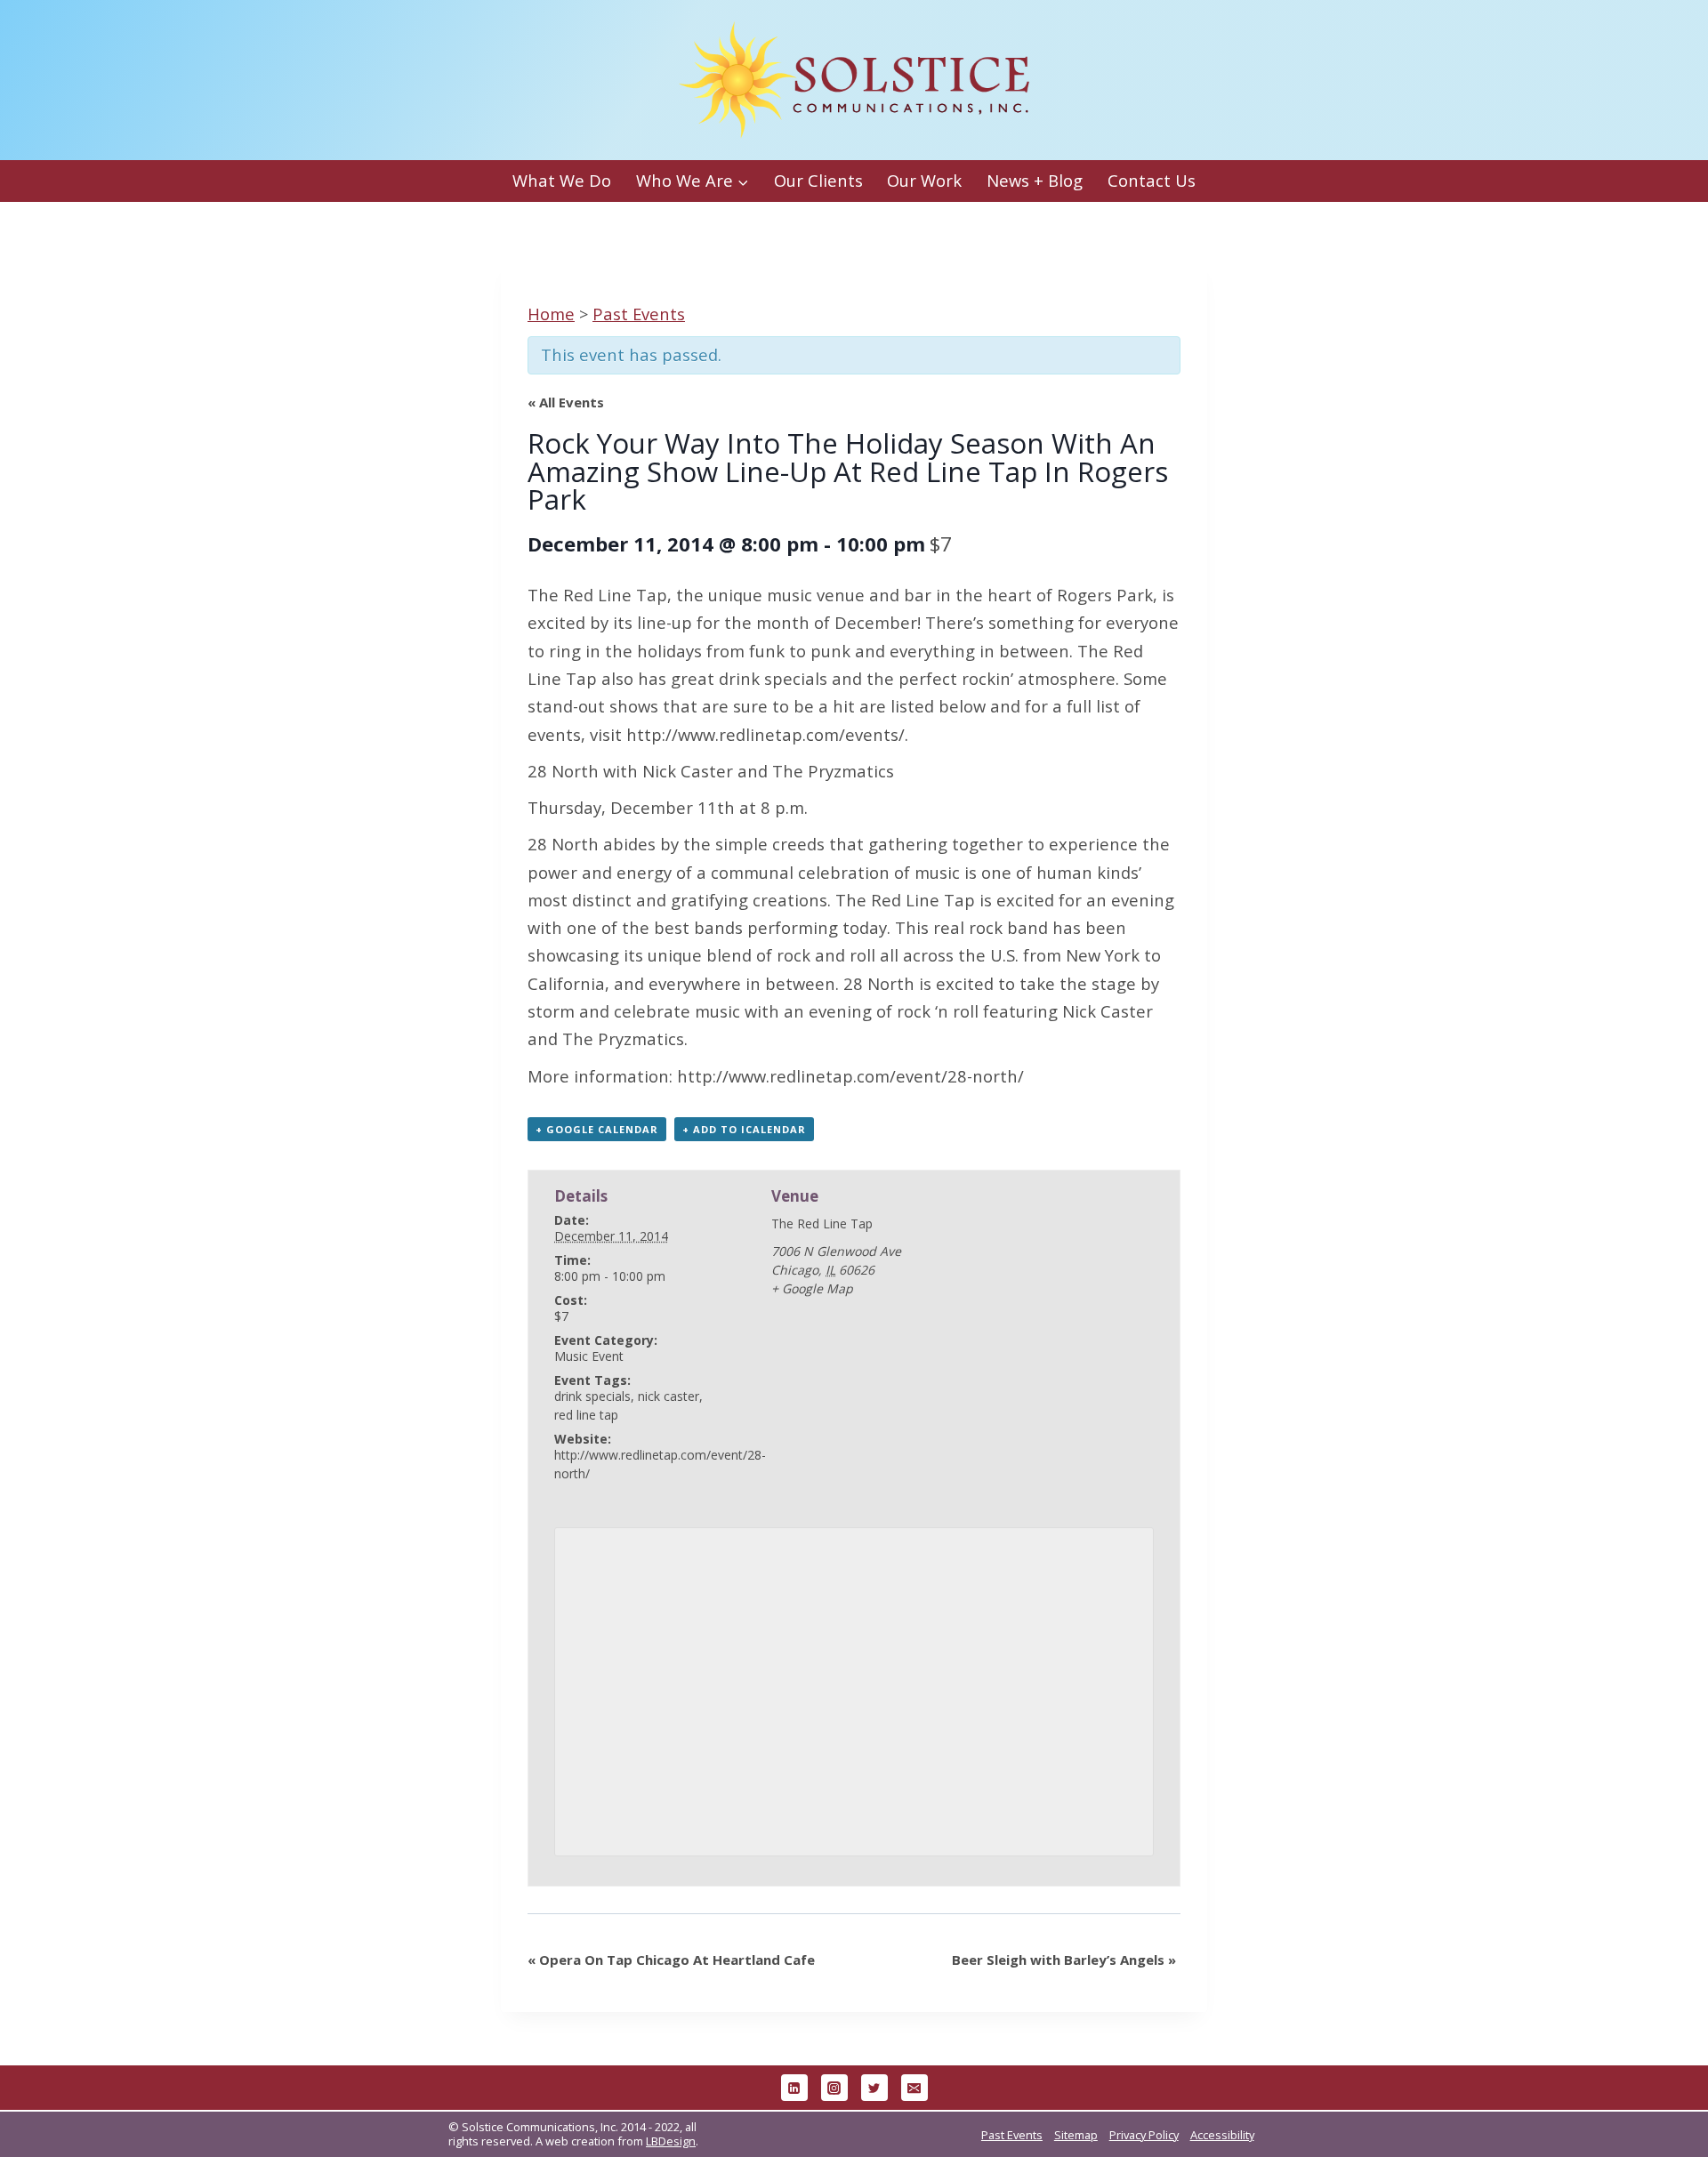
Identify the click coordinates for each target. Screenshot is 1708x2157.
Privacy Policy (1144, 2135)
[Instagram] (834, 2088)
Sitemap (1076, 2135)
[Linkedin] (794, 2088)
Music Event (589, 1356)
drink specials (592, 1396)
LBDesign (671, 2141)
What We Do (562, 180)
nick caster (669, 1396)
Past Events (1012, 2135)
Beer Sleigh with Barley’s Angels (1064, 1960)
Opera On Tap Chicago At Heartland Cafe (671, 1960)
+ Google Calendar (597, 1129)
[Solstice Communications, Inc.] (854, 80)
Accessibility (1222, 2135)
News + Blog (1035, 180)
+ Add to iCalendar (744, 1129)
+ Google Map (812, 1288)
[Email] (914, 2088)
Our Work (924, 180)
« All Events (566, 402)
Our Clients (818, 180)
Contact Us (1152, 180)
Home (551, 314)
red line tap (586, 1415)
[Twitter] (874, 2088)
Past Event (639, 314)
